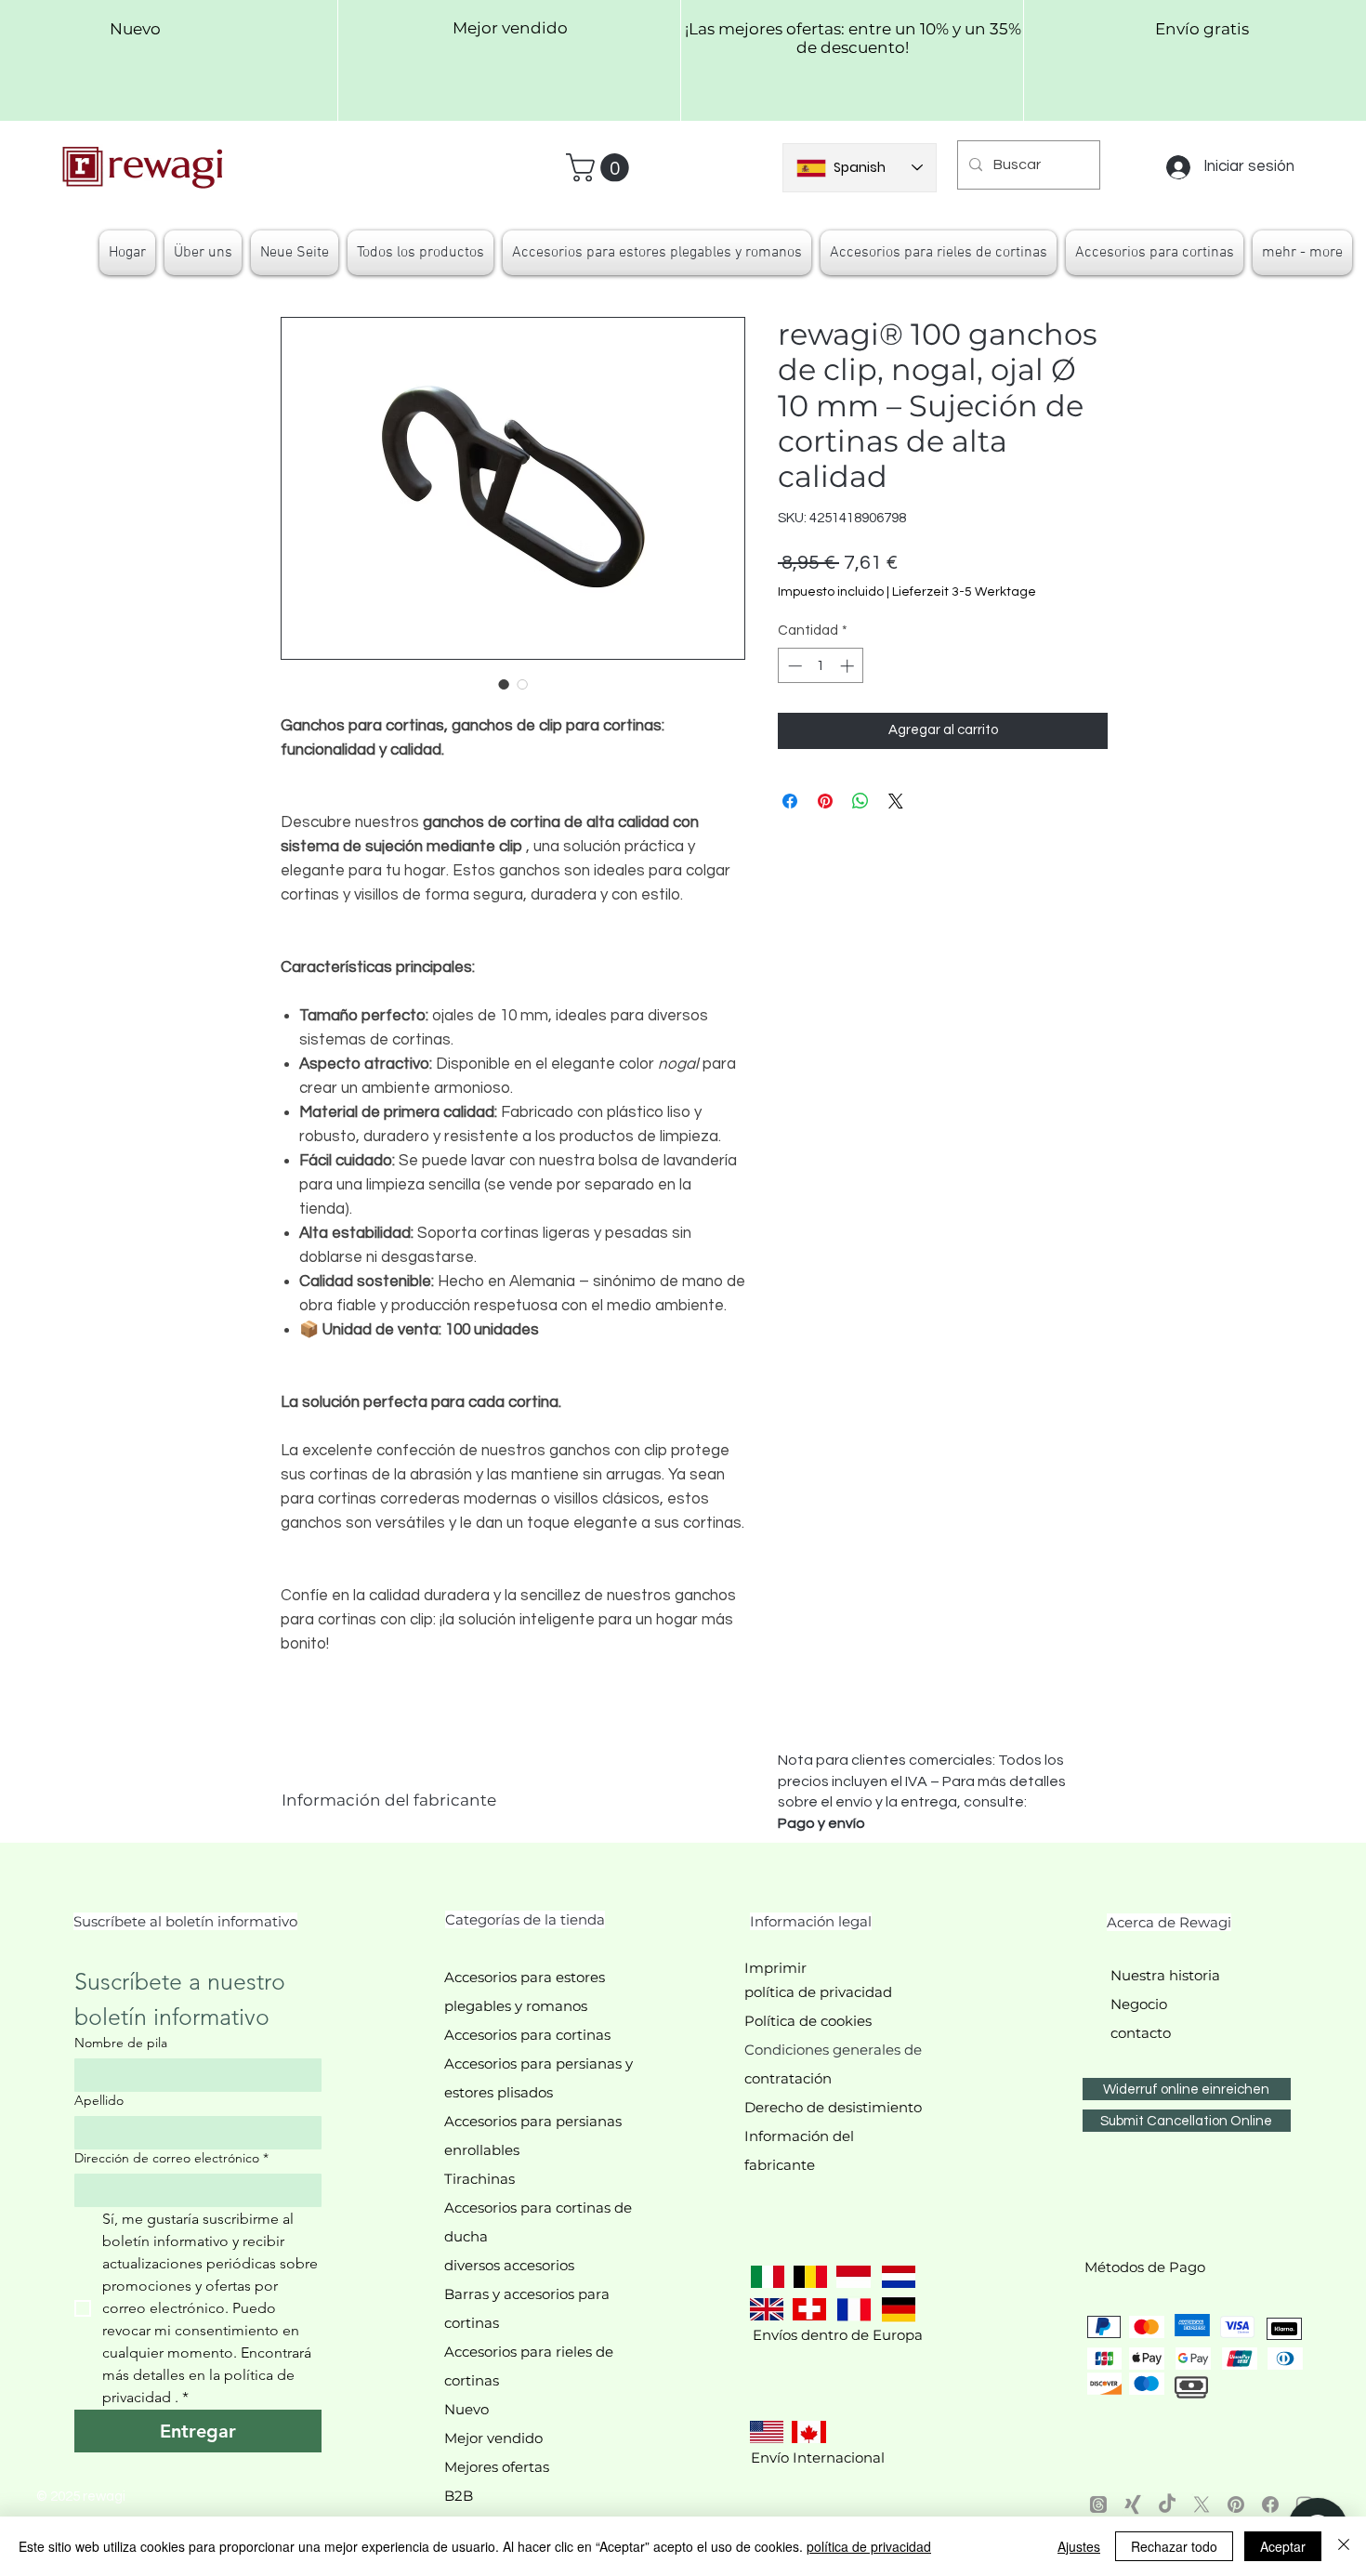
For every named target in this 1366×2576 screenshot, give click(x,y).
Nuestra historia (1165, 1975)
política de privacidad (869, 2546)
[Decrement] (793, 666)
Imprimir (775, 1968)
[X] (1202, 2504)
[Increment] (849, 666)
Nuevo (466, 2409)
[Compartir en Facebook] (790, 801)
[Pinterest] (1236, 2504)
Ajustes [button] (1079, 2546)
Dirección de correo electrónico (171, 2158)
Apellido (99, 2101)
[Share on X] (896, 801)
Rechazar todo (1174, 2546)
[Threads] (1098, 2504)
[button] (601, 168)
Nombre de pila (121, 2043)
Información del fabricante (389, 1800)
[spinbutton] (821, 666)
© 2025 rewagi (81, 2497)
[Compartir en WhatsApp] (860, 801)
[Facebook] (1270, 2504)
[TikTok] (1167, 2504)
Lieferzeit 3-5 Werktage (964, 592)
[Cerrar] (1344, 2546)
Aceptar (1283, 2546)
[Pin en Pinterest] (825, 801)
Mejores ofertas (497, 2467)
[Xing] (1133, 2504)
